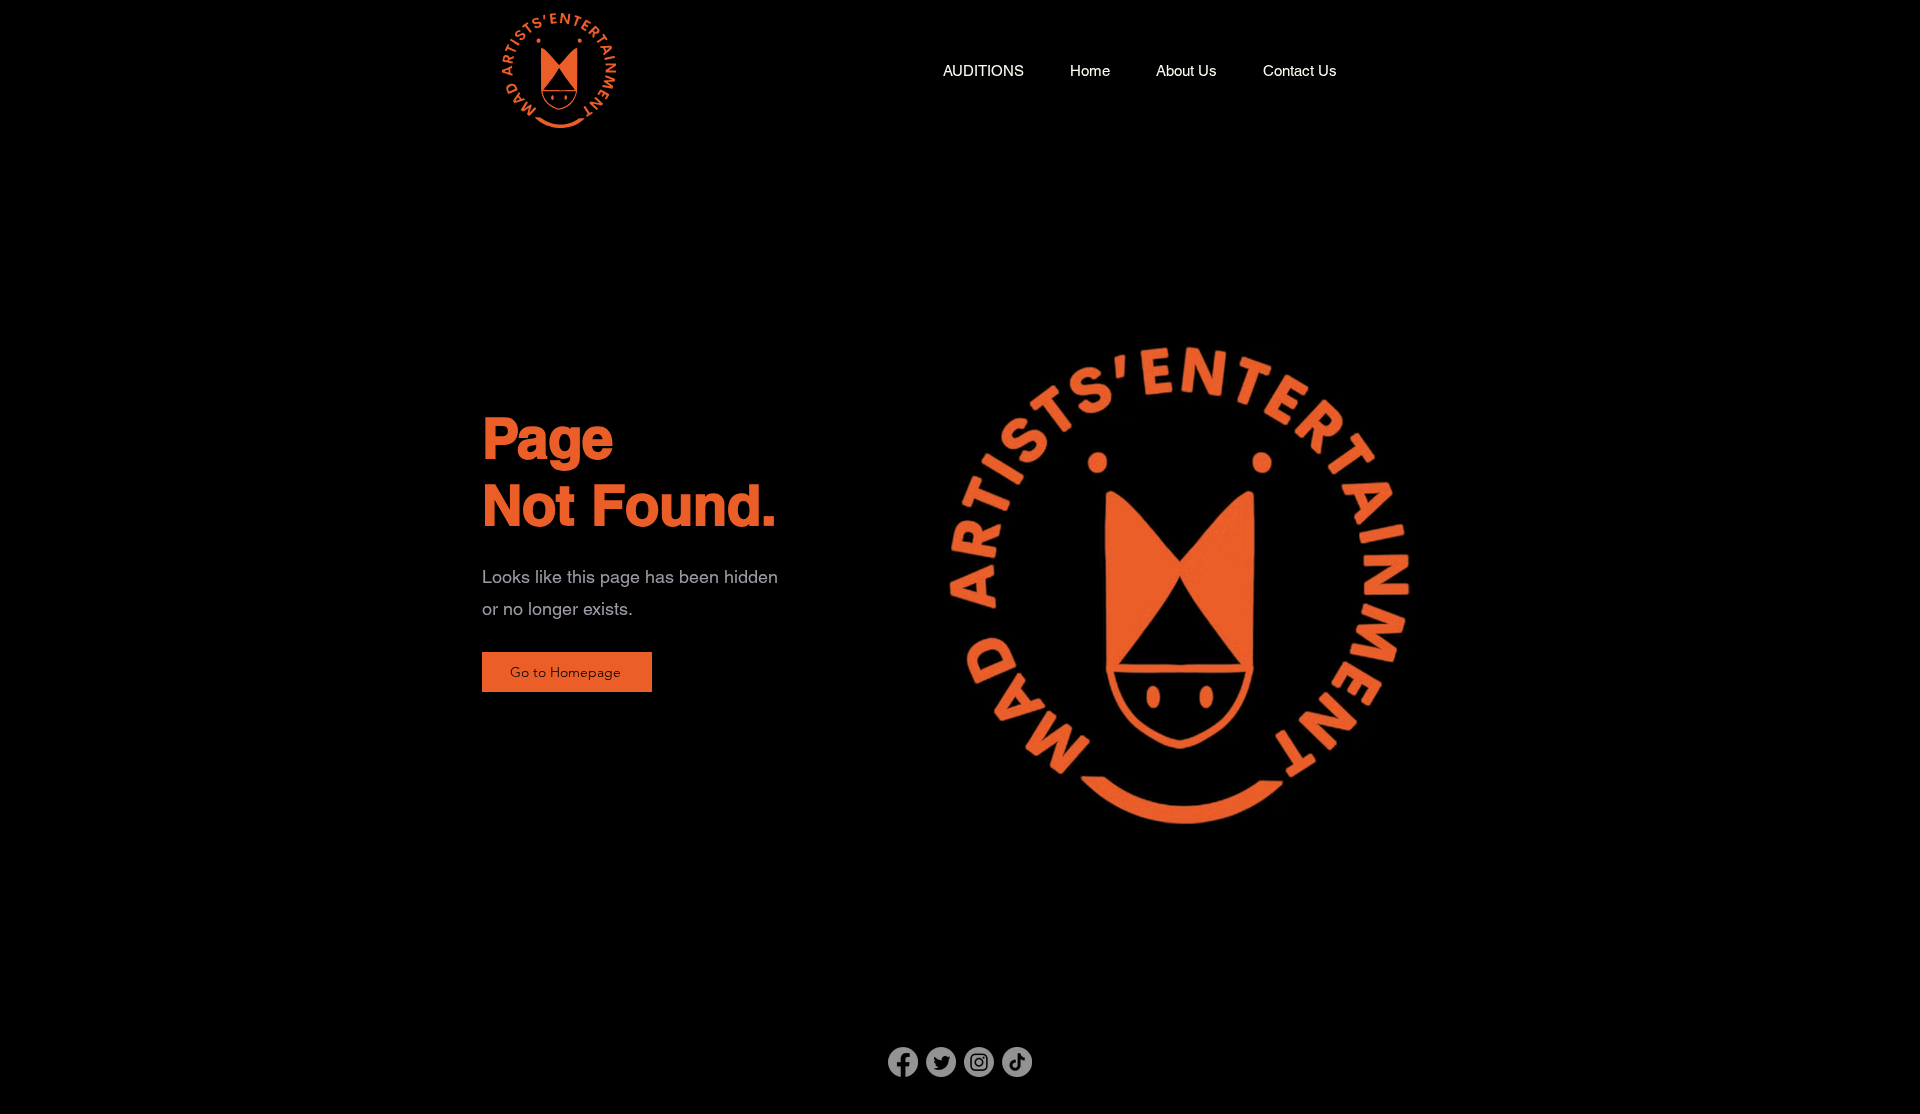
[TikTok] (1017, 1062)
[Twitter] (941, 1062)
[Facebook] (903, 1062)
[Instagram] (979, 1062)
